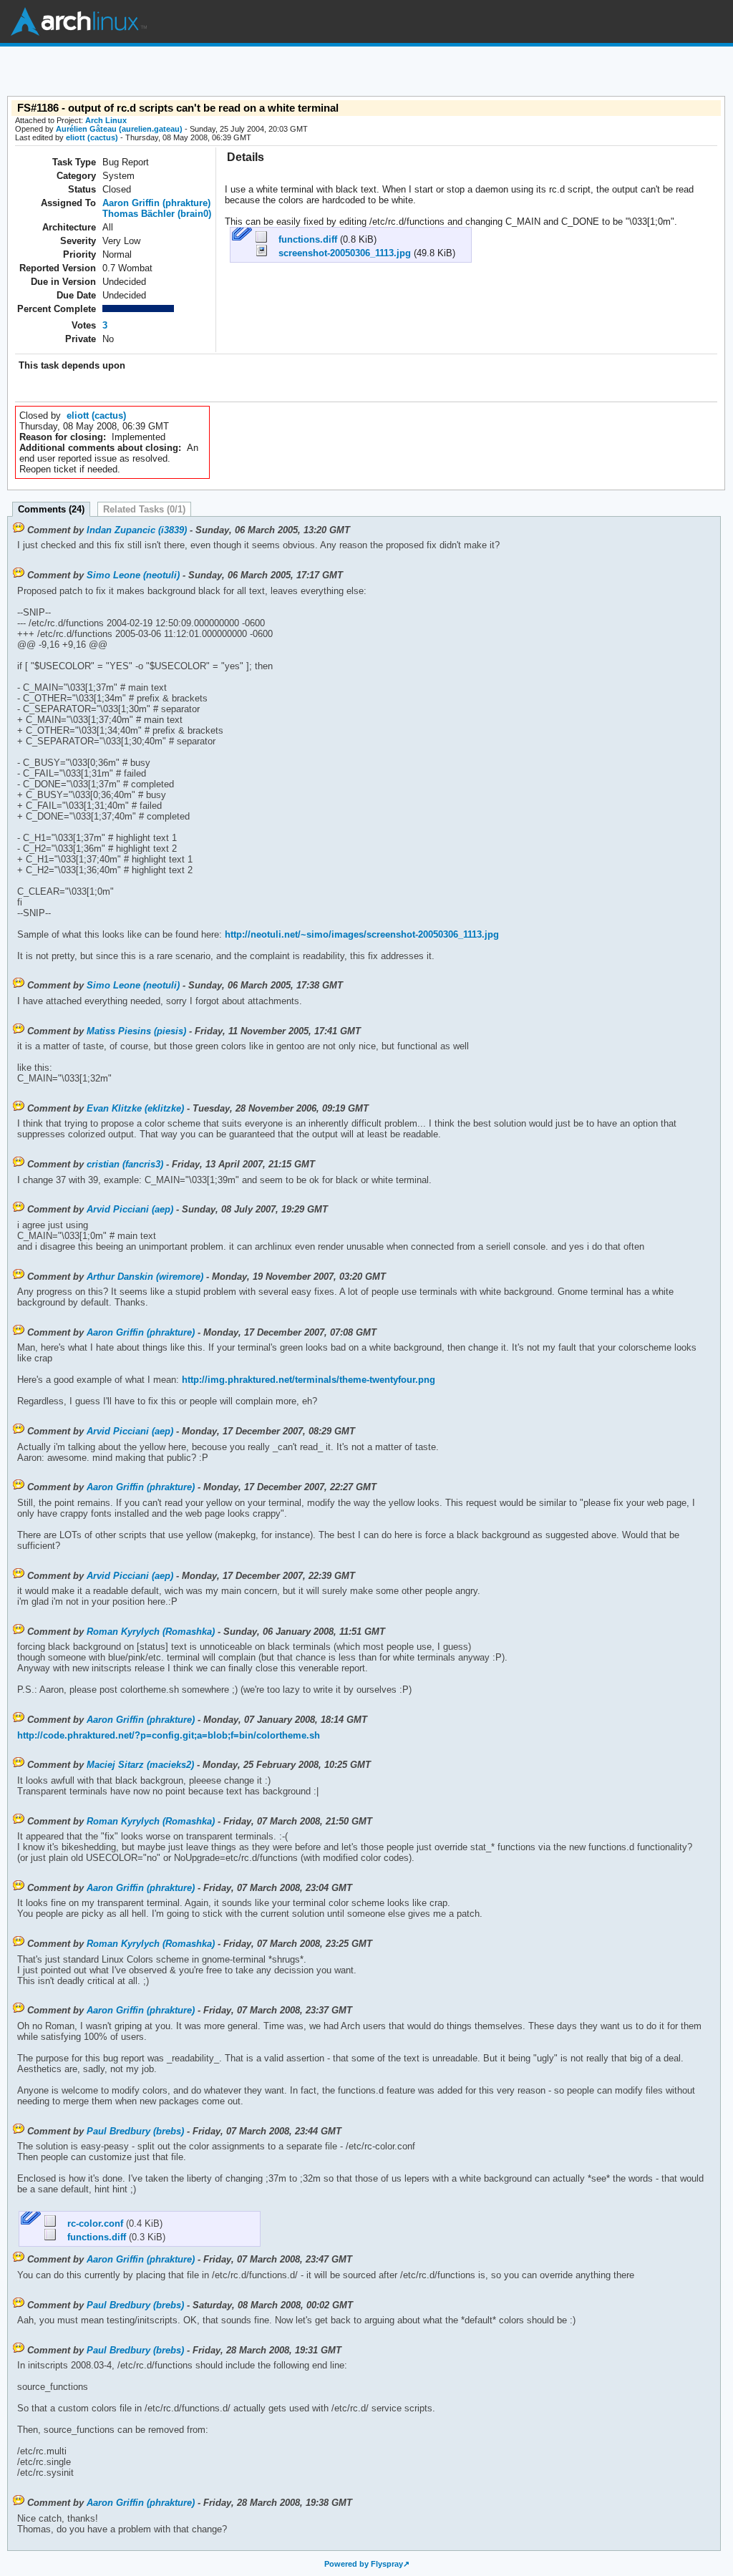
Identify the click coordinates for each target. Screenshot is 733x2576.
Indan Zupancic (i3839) (137, 530)
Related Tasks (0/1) (144, 509)
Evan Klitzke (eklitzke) (135, 1108)
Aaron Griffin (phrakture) (156, 203)
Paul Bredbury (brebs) (135, 2131)
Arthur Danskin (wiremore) (145, 1277)
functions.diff (304, 239)
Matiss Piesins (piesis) (136, 1031)
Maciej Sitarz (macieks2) (140, 1765)
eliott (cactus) (92, 137)
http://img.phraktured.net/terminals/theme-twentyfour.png (307, 1380)
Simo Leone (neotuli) (133, 575)
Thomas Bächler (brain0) (157, 214)
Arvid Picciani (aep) (130, 1209)
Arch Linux (79, 21)
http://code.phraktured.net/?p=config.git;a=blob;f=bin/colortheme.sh (169, 1735)
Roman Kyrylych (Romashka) (151, 1632)
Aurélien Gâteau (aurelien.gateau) (119, 129)
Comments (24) (51, 509)
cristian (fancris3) (125, 1164)
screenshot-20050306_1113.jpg (340, 253)
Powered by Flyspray (364, 2564)
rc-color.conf (91, 2223)
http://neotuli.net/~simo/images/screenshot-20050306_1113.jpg (360, 934)
